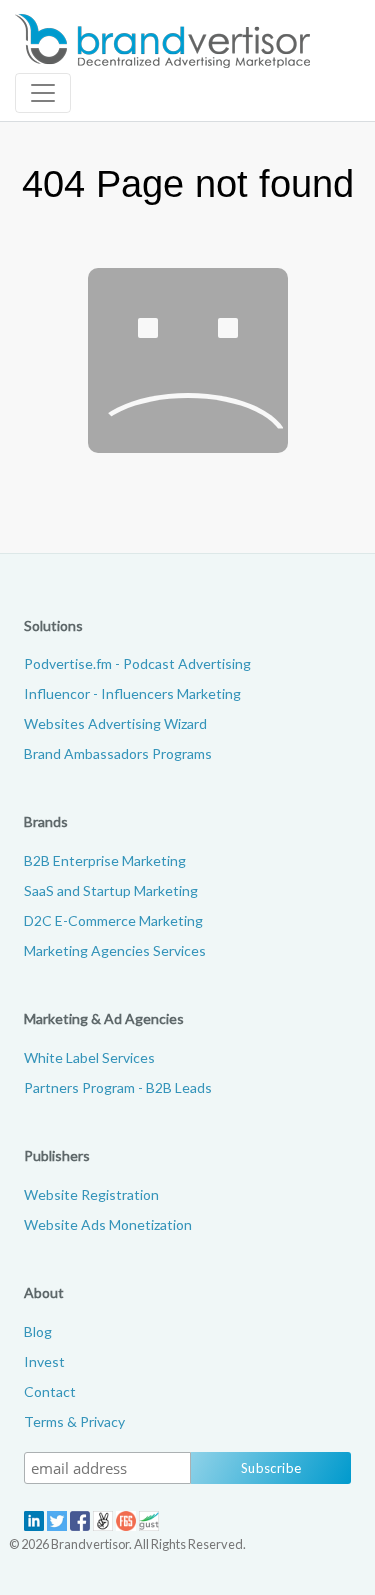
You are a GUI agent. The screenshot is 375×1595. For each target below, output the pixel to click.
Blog (38, 1331)
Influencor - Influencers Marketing (132, 693)
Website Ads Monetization (108, 1224)
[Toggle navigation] (43, 93)
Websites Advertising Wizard (115, 723)
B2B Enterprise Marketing (105, 860)
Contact (50, 1391)
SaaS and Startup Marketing (111, 890)
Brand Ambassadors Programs (118, 753)
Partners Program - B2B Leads (118, 1087)
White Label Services (89, 1057)
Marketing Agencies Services (115, 950)
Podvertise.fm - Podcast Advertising (137, 663)
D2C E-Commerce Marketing (113, 920)
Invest (44, 1361)
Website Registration (91, 1194)
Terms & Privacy (74, 1421)
